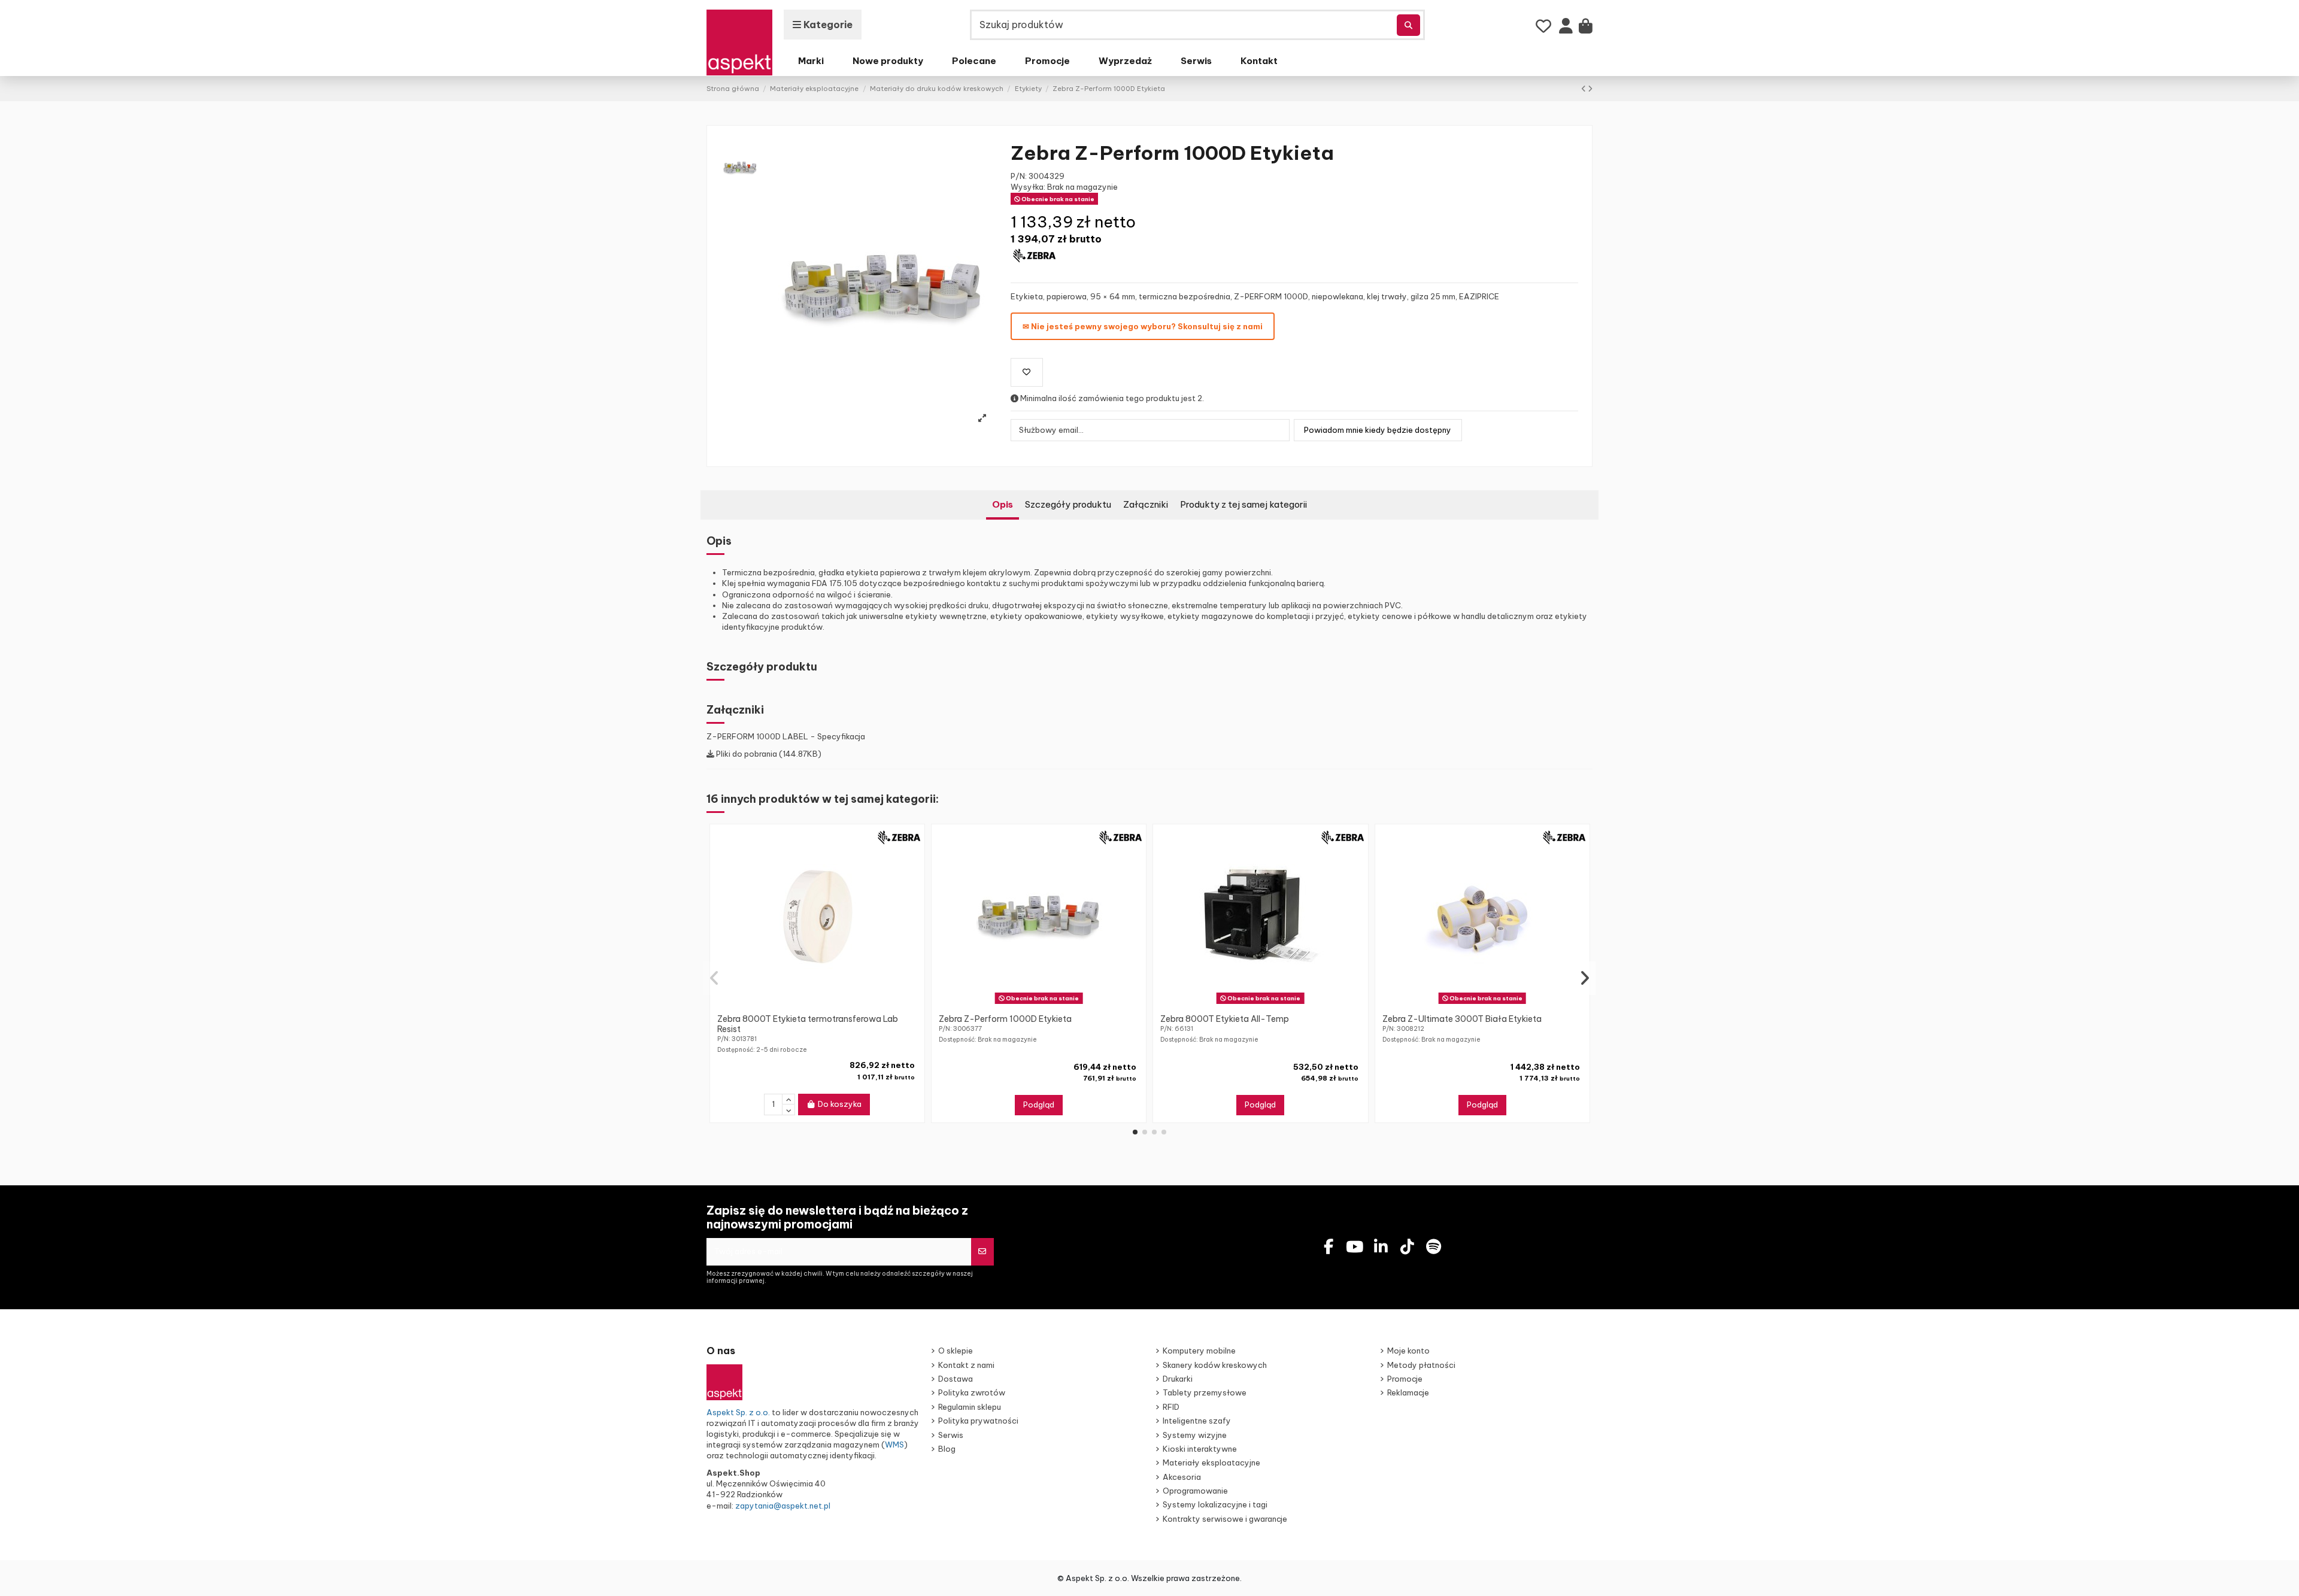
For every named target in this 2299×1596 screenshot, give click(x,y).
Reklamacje (1408, 1392)
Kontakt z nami (966, 1365)
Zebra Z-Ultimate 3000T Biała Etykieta (1462, 1019)
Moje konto (1408, 1351)
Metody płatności (1421, 1365)
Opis (1003, 504)
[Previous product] (1584, 89)
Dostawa (956, 1379)
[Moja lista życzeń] (1544, 26)
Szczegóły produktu (1068, 504)
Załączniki (1146, 504)
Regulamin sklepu (970, 1407)
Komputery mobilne (1199, 1351)
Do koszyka (840, 1104)
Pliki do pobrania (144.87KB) (768, 754)
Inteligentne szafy (1197, 1421)
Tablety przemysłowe (1205, 1392)
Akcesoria (1182, 1477)
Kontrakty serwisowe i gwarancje (1225, 1519)
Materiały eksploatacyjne (1211, 1463)
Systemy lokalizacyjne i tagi (1215, 1504)
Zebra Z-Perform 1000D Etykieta (1005, 1019)
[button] (1135, 1132)
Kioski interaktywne (1200, 1449)
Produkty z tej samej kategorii (1243, 504)
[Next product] (1590, 89)
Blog (947, 1449)
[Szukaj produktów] (1408, 25)
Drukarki (1178, 1379)
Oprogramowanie (1195, 1491)
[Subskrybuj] (982, 1252)
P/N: (1019, 176)
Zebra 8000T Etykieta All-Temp (1225, 1019)
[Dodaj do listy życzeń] (1027, 372)
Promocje (1405, 1379)
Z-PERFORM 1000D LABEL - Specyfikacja (786, 736)
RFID (1171, 1407)
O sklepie (956, 1351)
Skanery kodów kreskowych (1215, 1365)
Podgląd (1039, 1105)
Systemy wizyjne (1195, 1435)
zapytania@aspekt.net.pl (783, 1506)
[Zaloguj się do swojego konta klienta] (1566, 29)
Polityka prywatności (978, 1421)
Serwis (951, 1435)
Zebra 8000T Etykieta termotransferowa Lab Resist (808, 1024)
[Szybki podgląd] (825, 1004)
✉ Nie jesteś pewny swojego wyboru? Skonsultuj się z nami (1143, 326)
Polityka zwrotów (972, 1392)
